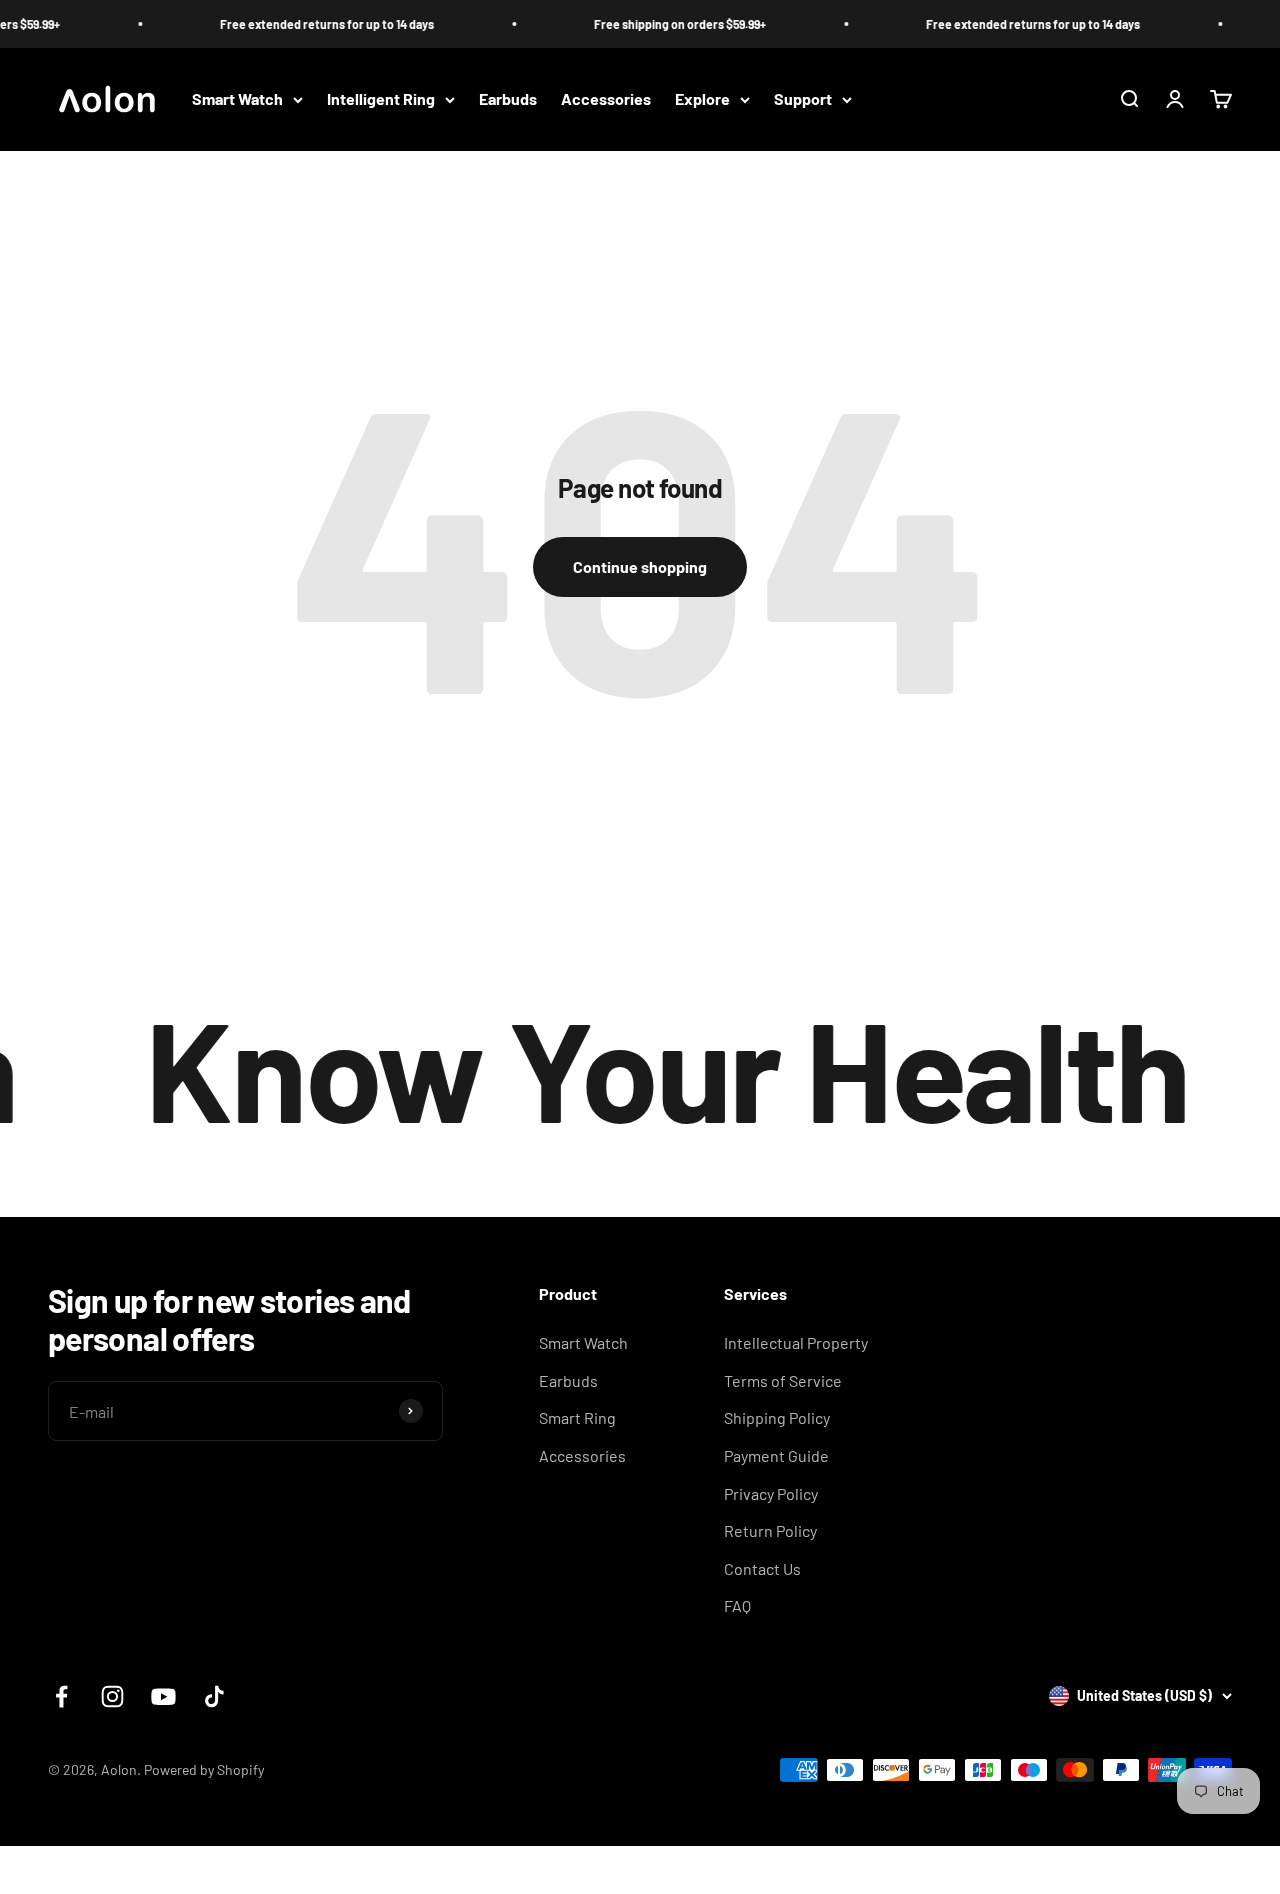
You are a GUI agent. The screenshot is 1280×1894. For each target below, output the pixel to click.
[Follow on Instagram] (112, 1696)
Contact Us (762, 1568)
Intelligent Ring (381, 99)
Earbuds (508, 99)
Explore (702, 99)
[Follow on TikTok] (214, 1696)
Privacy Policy (771, 1493)
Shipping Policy (777, 1417)
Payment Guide (776, 1455)
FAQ (737, 1605)
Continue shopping (640, 566)
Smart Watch (237, 99)
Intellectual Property (796, 1342)
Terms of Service (783, 1380)
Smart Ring (577, 1417)
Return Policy (770, 1530)
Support (803, 99)
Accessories (606, 99)
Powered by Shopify (204, 1769)
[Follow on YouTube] (163, 1696)
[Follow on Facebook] (61, 1696)
